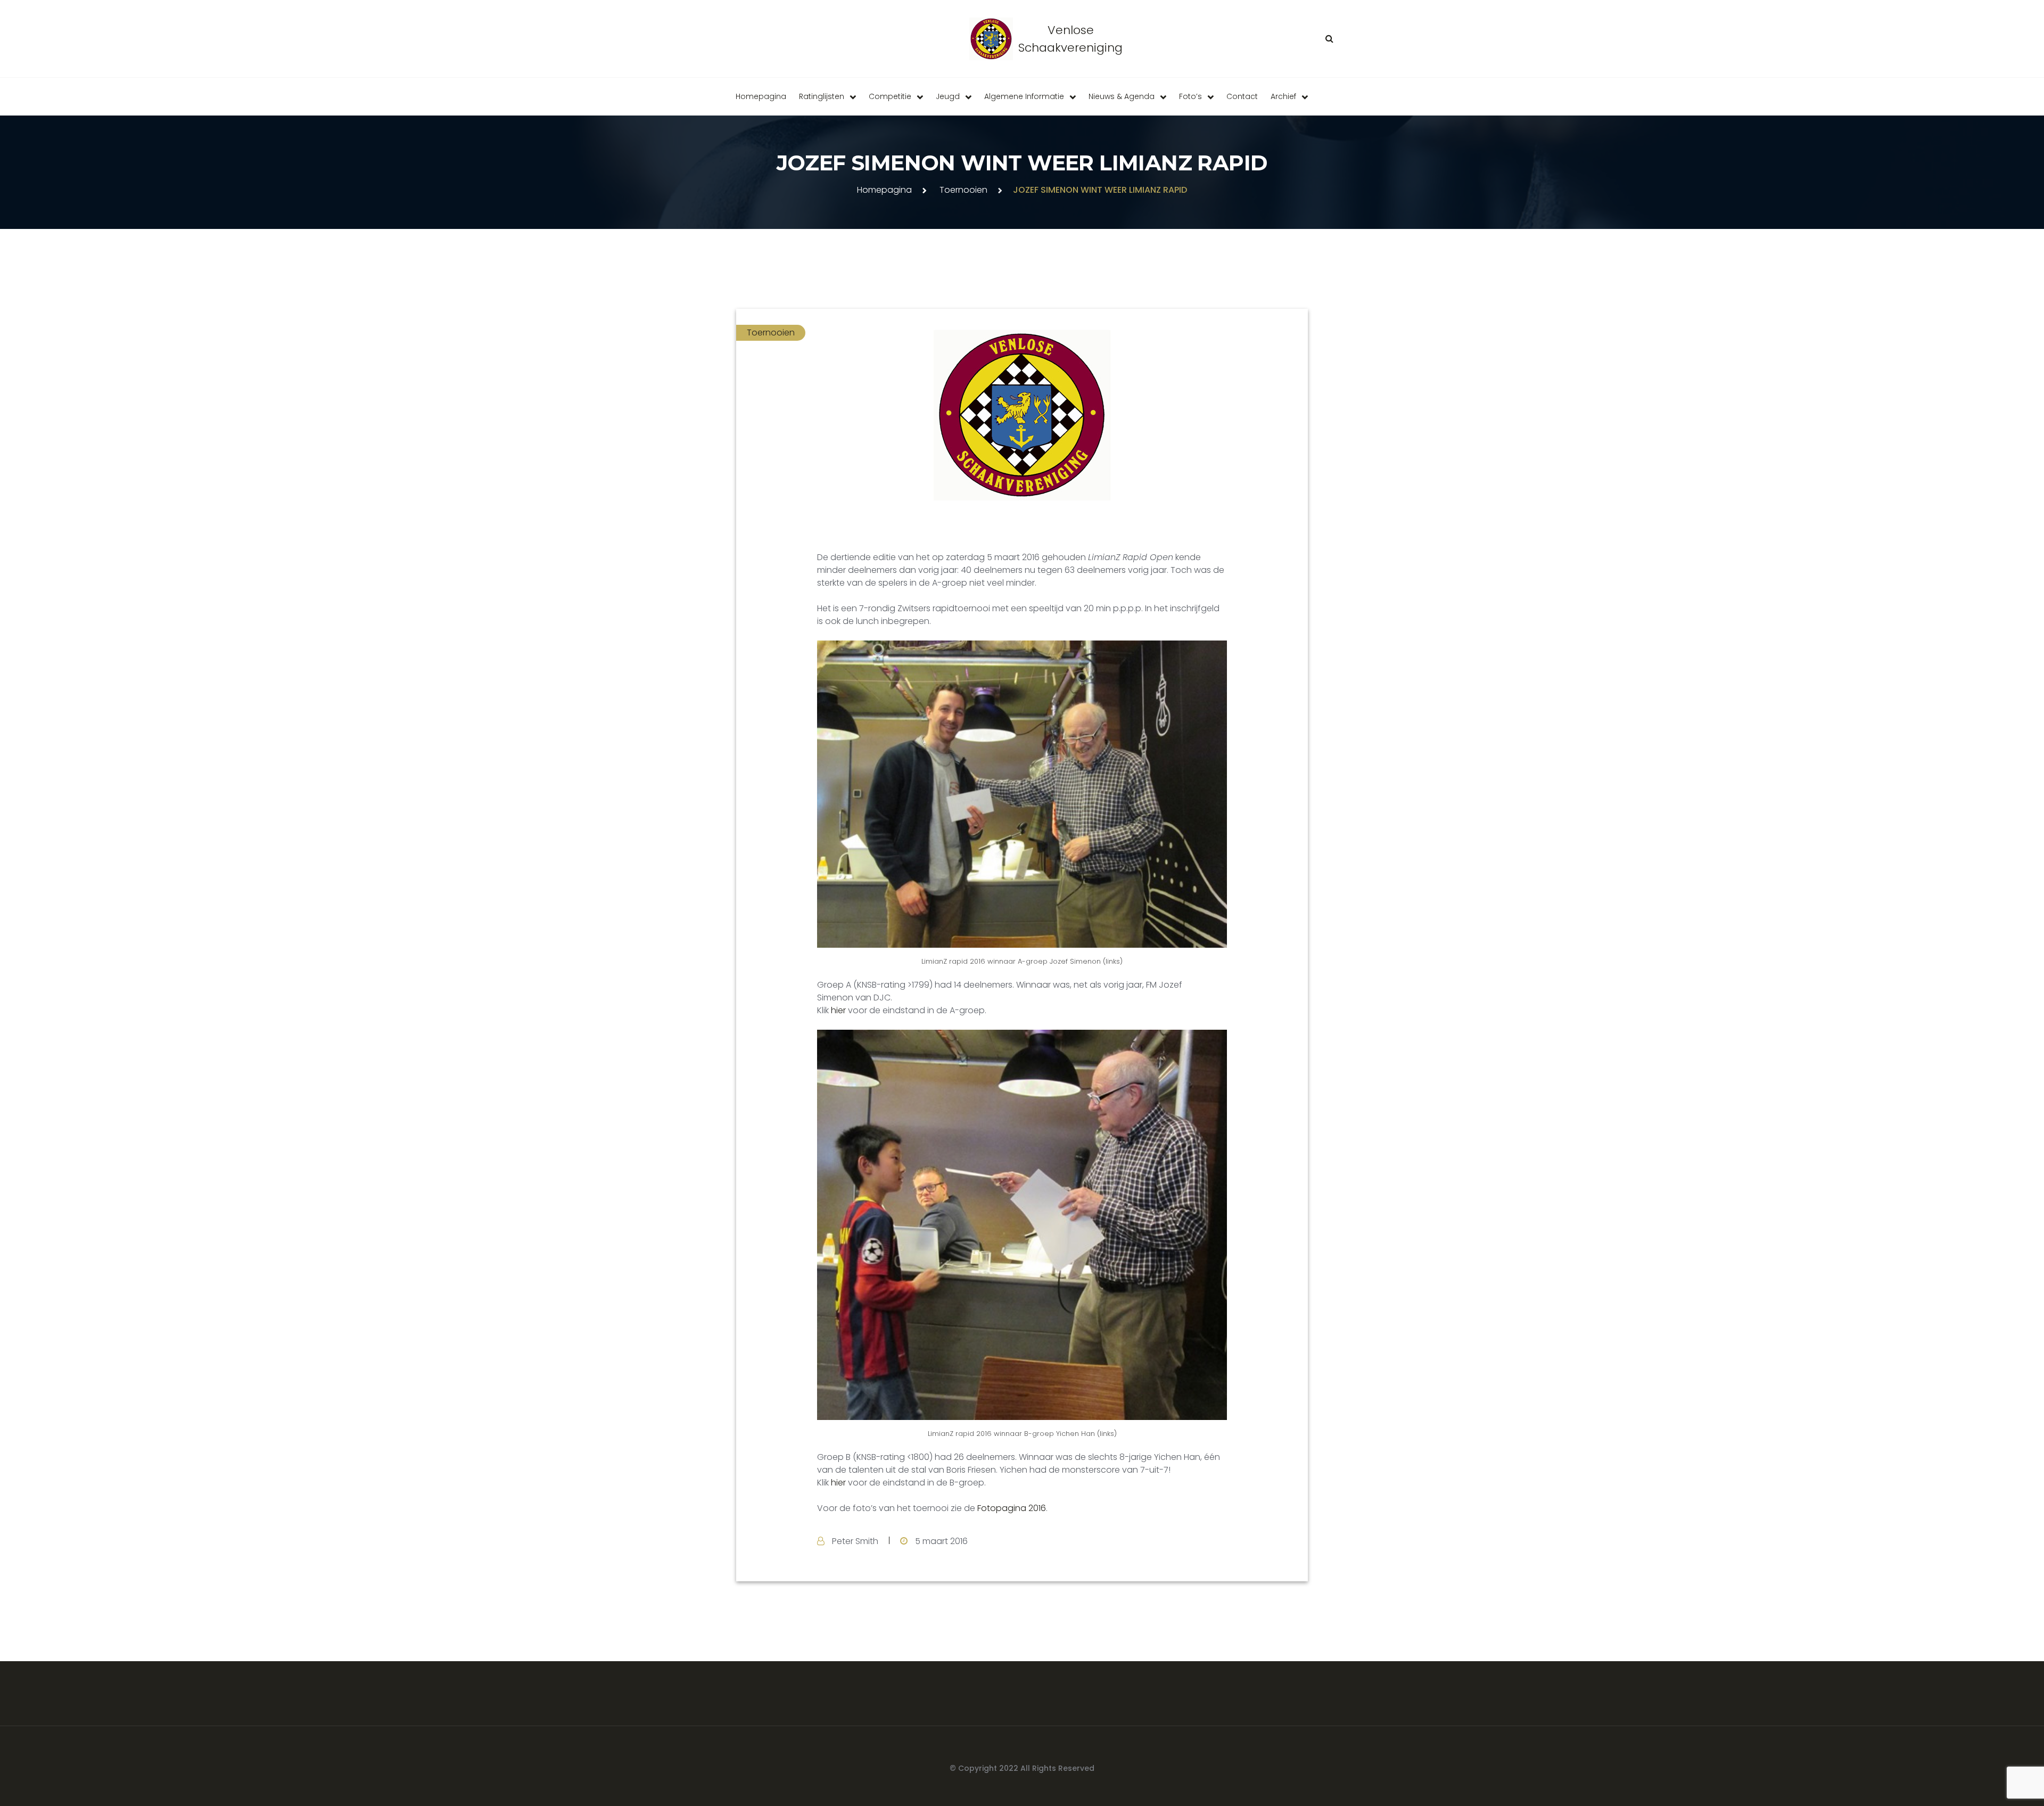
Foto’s (1190, 96)
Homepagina (761, 96)
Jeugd (948, 96)
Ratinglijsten (822, 96)
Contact (1242, 96)
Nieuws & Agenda (1122, 96)
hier (839, 1010)
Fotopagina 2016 (1012, 1508)
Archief (1283, 96)
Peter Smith (855, 1541)
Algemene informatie (1024, 96)
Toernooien (963, 190)
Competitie (890, 96)
